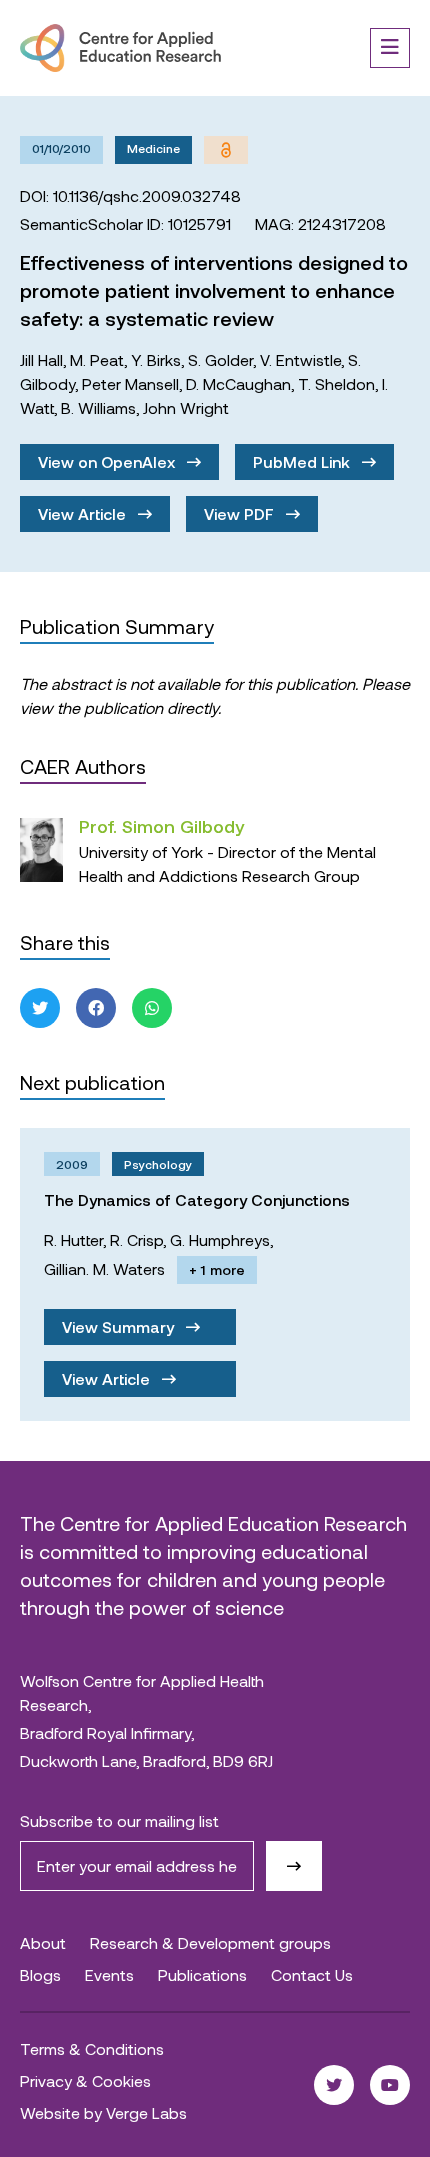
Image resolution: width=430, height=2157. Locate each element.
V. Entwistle (300, 359)
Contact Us (312, 1974)
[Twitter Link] (334, 2085)
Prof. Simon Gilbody (161, 826)
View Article (84, 513)
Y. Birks (156, 359)
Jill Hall (41, 359)
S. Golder (220, 359)
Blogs (40, 1974)
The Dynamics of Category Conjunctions (197, 1199)
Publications (202, 1974)
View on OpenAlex (108, 461)
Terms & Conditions (92, 2048)
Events (109, 1974)
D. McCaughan (238, 383)
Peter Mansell (130, 383)
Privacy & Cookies (85, 2080)
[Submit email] (294, 1866)
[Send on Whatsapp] (152, 1008)
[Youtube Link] (390, 2085)
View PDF (241, 513)
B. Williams (98, 407)
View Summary (120, 1326)
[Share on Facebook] (96, 1008)
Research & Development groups (210, 1942)
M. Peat (97, 359)
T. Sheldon (336, 383)
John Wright (186, 407)
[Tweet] (40, 1008)
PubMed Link (303, 461)
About (43, 1942)
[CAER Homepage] (120, 48)
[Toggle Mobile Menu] (390, 48)
